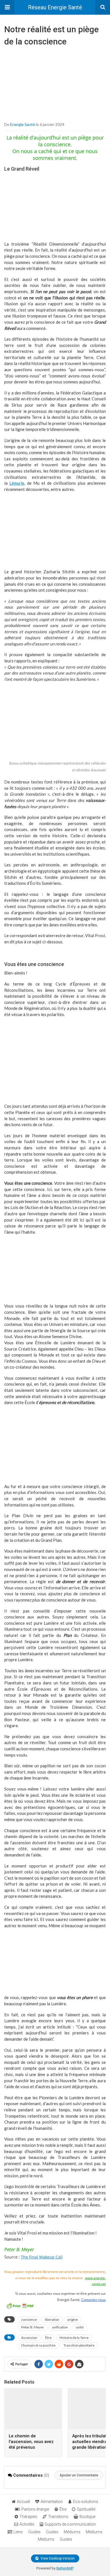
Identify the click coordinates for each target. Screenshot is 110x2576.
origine (72, 2320)
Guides (34, 2532)
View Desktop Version (57, 2558)
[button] (7, 7)
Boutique (87, 2517)
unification (60, 2327)
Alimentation (52, 2502)
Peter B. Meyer (33, 2327)
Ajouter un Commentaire (79, 2475)
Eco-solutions (86, 2502)
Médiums (72, 2532)
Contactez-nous (93, 2300)
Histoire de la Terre (74, 2338)
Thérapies (28, 2517)
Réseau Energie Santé (55, 7)
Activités (27, 2524)
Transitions (58, 2517)
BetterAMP (65, 2568)
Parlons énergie (35, 2509)
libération (52, 2320)
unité (80, 2327)
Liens (18, 2532)
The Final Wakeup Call (42, 2257)
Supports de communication (70, 2524)
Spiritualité (86, 2509)
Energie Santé (23, 124)
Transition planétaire (79, 2345)
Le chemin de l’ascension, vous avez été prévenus (31, 2442)
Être (48, 2338)
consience (29, 2320)
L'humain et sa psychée (38, 2345)
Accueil (23, 2502)
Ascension (29, 2338)
